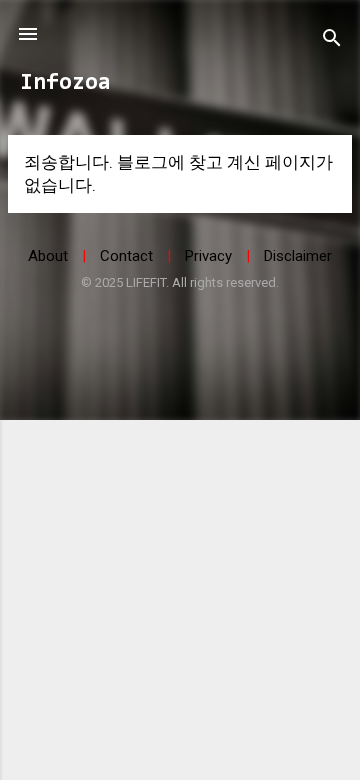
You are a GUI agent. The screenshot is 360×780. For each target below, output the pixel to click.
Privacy (208, 256)
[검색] (332, 40)
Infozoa (65, 83)
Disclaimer (298, 256)
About (48, 256)
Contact (126, 256)
